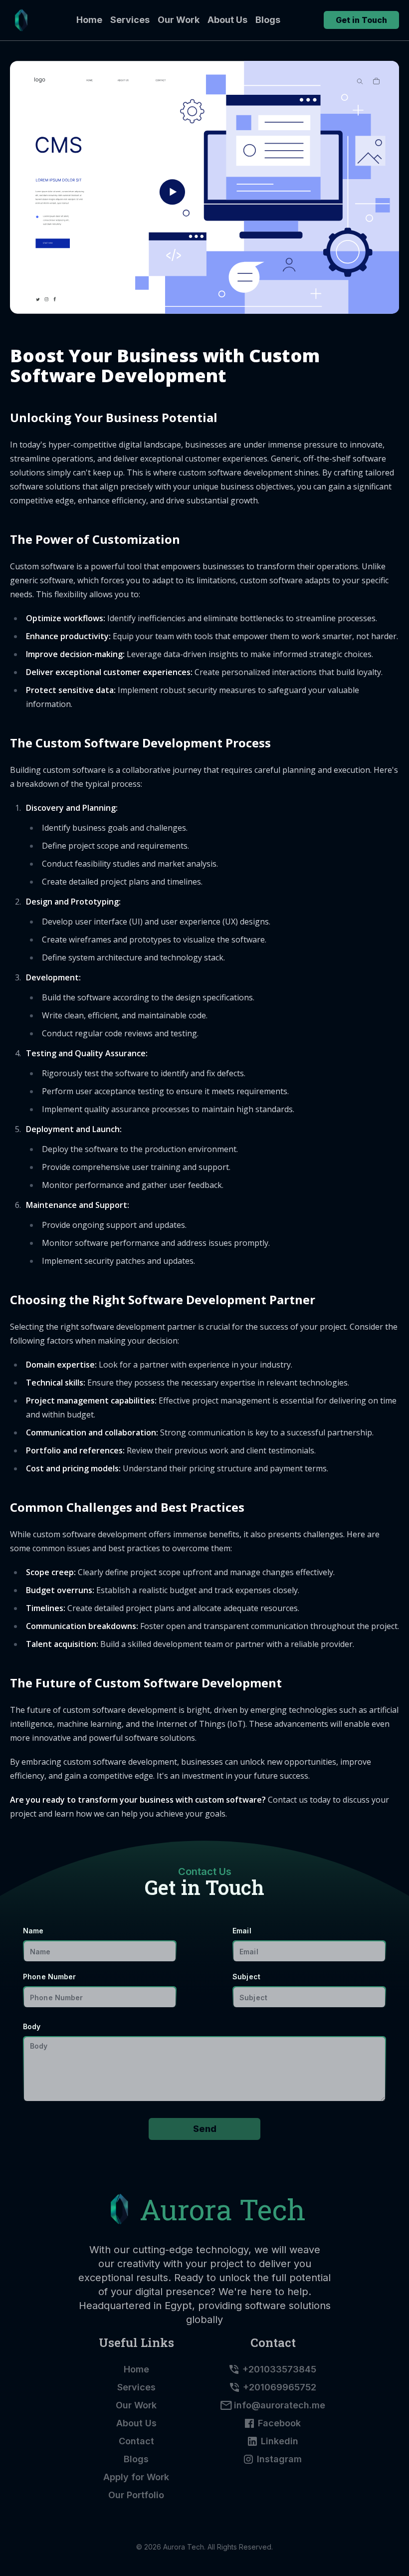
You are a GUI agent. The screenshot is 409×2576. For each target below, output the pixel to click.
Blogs (268, 20)
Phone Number (50, 1977)
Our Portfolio (136, 2495)
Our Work (179, 20)
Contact (136, 2441)
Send (205, 2129)
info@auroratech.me (280, 2405)
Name (33, 1931)
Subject (246, 1977)
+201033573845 (279, 2369)
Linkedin (280, 2441)
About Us (227, 20)
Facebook (279, 2423)
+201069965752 (280, 2387)
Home (89, 20)
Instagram (279, 2459)
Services (130, 20)
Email (242, 1931)
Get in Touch (361, 20)
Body (32, 2026)
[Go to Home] (21, 20)
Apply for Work (136, 2477)
